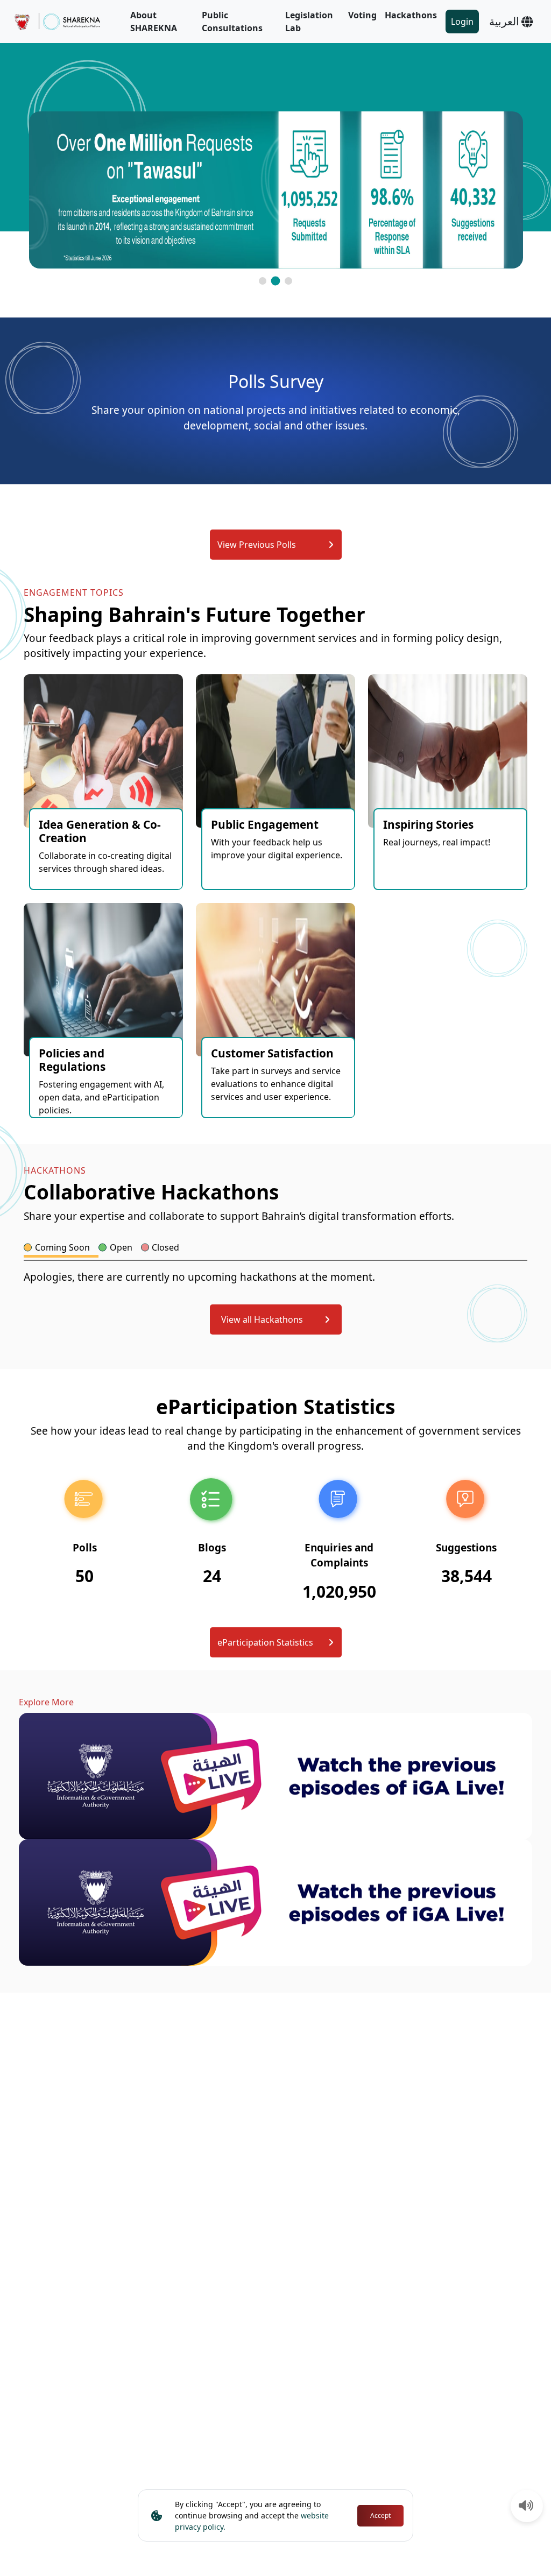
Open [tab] (121, 1247)
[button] (263, 281)
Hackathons (411, 15)
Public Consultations (232, 22)
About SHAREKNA (154, 22)
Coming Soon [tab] (62, 1247)
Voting (362, 15)
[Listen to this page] (526, 2507)
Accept (380, 2515)
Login (462, 22)
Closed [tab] (165, 1247)
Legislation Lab (309, 22)
